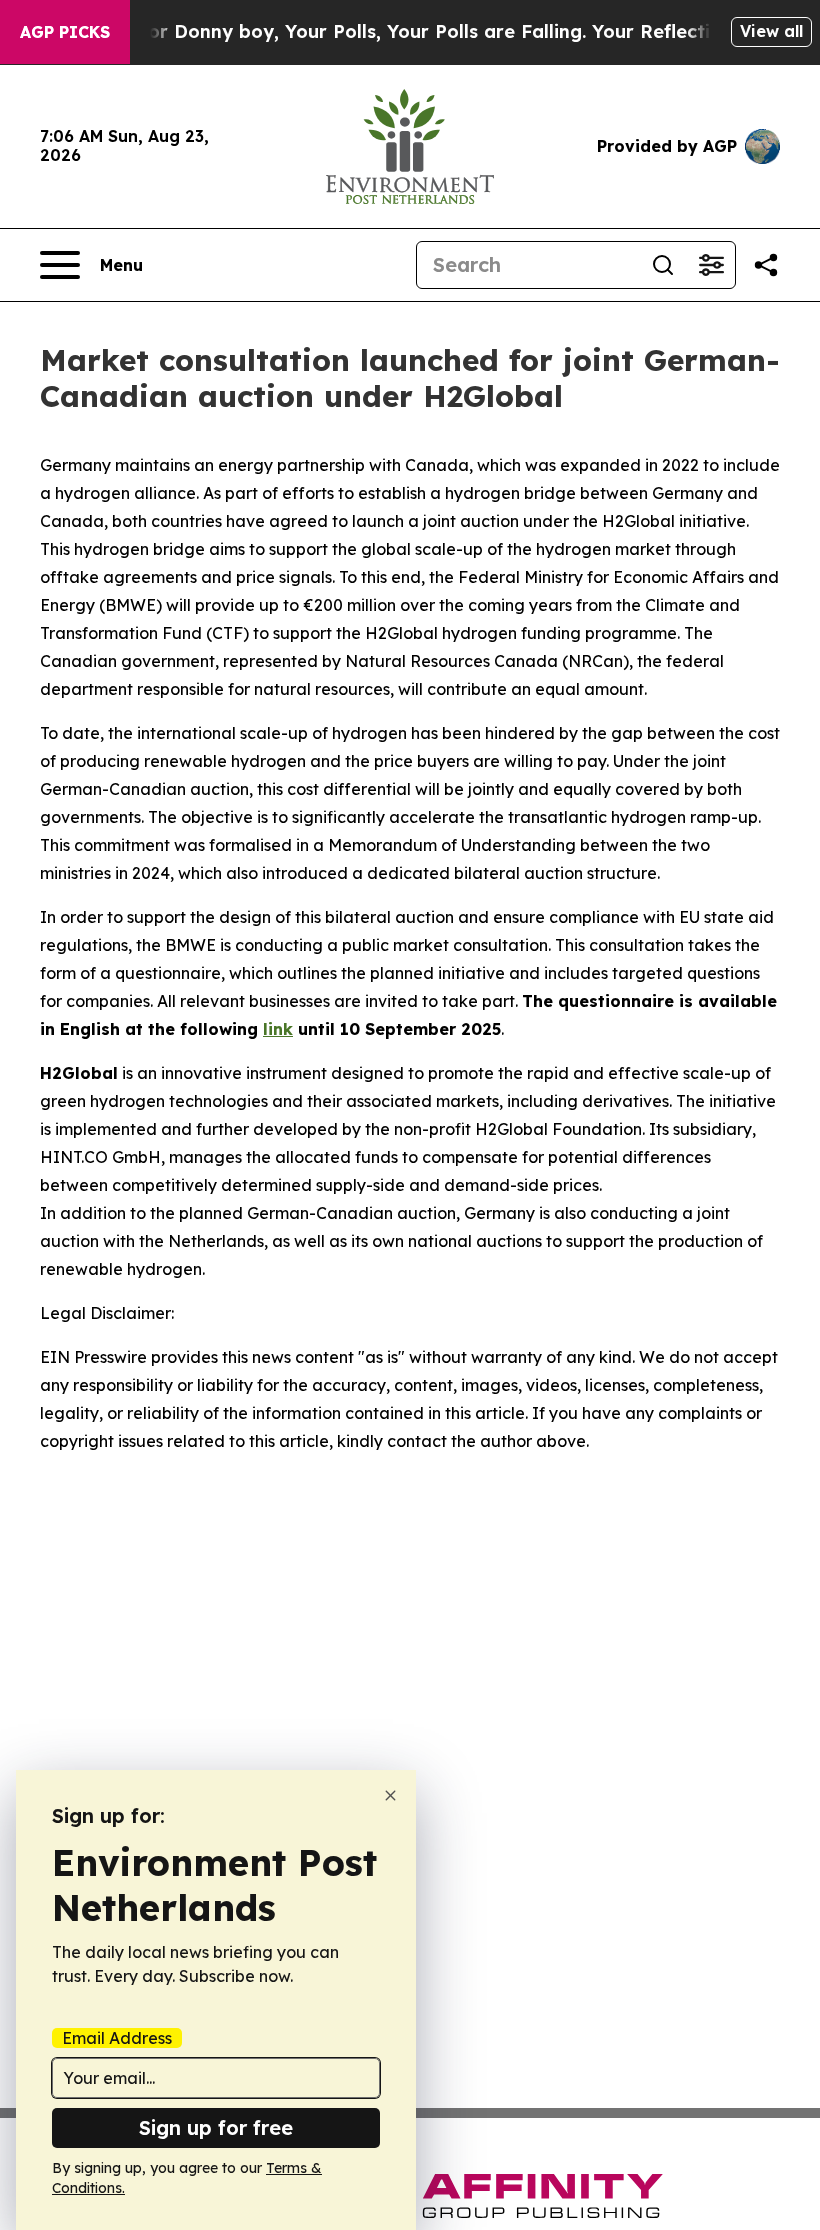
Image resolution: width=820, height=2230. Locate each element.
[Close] (390, 1795)
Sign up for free (216, 2127)
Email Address (117, 2038)
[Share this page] (766, 265)
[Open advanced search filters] (711, 265)
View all (771, 31)
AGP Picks (65, 32)
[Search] (663, 265)
